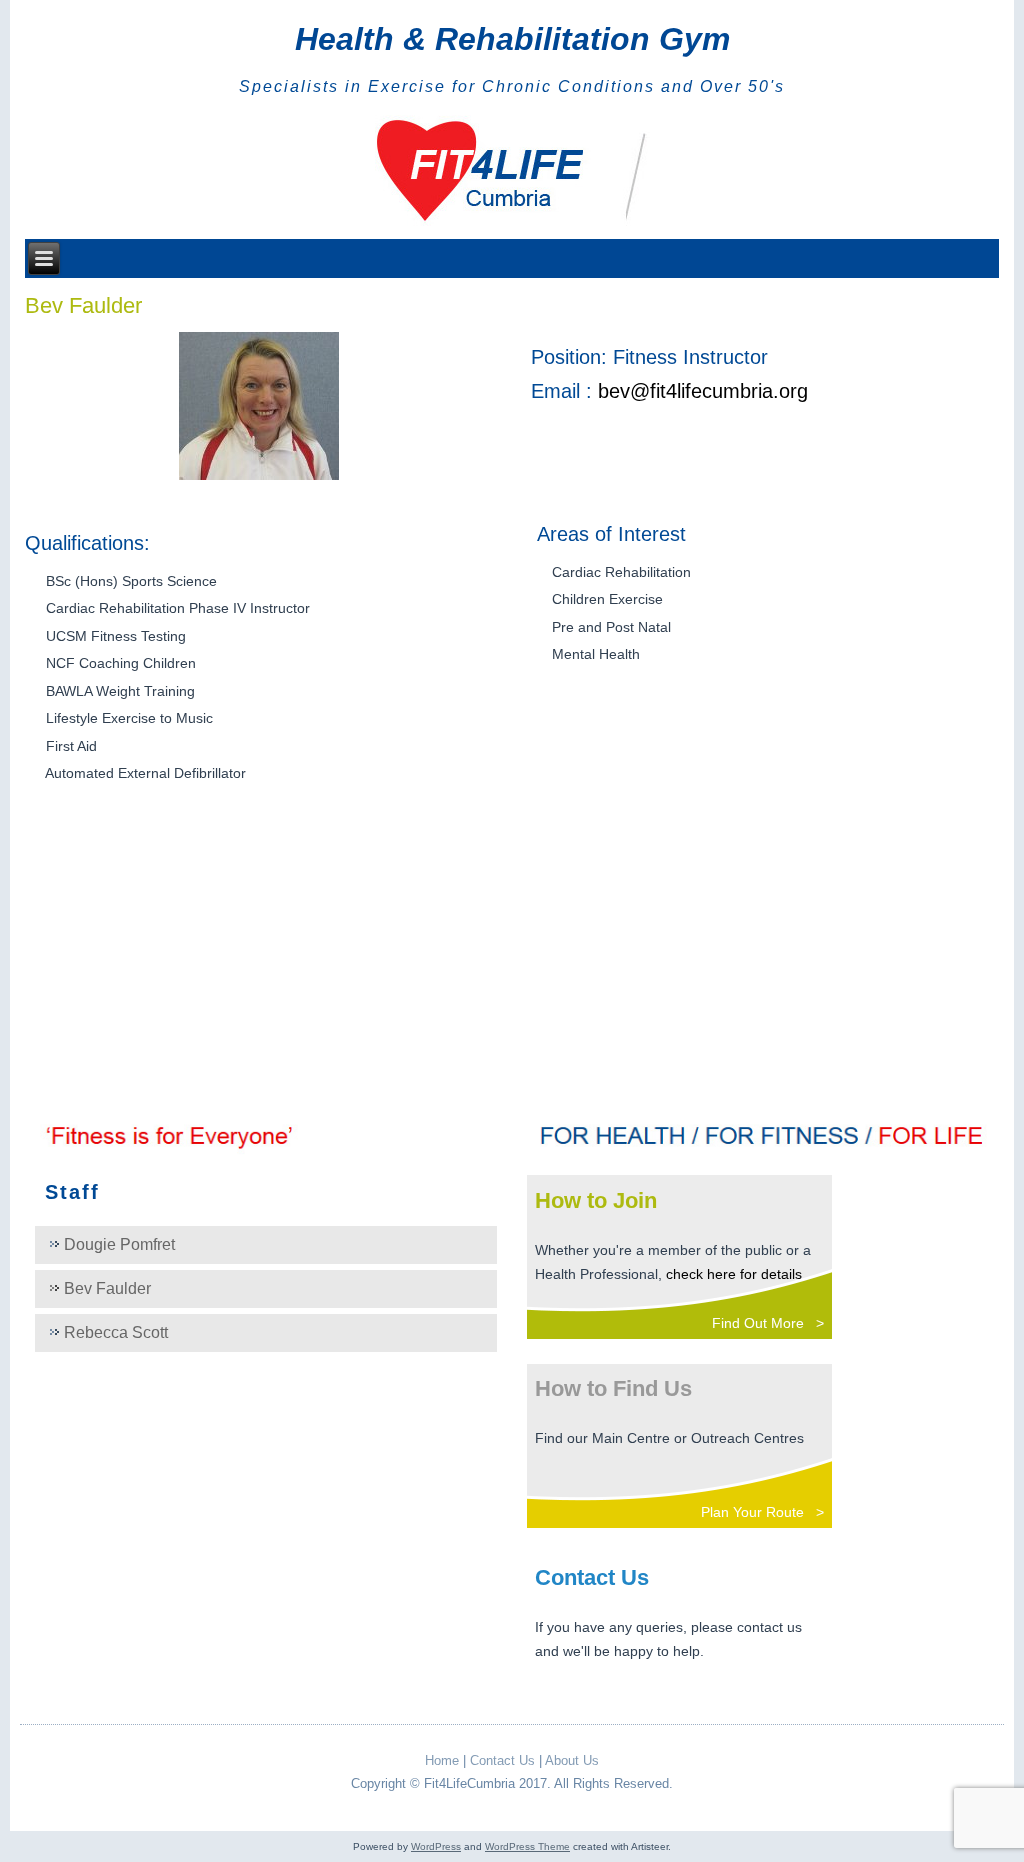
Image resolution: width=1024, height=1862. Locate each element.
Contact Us (502, 1760)
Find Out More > (768, 1323)
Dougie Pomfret (119, 1244)
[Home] (512, 172)
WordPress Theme (527, 1846)
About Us (572, 1760)
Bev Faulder (107, 1288)
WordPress (436, 1846)
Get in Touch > (774, 1700)
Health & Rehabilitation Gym (512, 39)
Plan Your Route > (762, 1512)
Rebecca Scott (116, 1332)
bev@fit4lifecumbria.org (703, 391)
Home (442, 1760)
